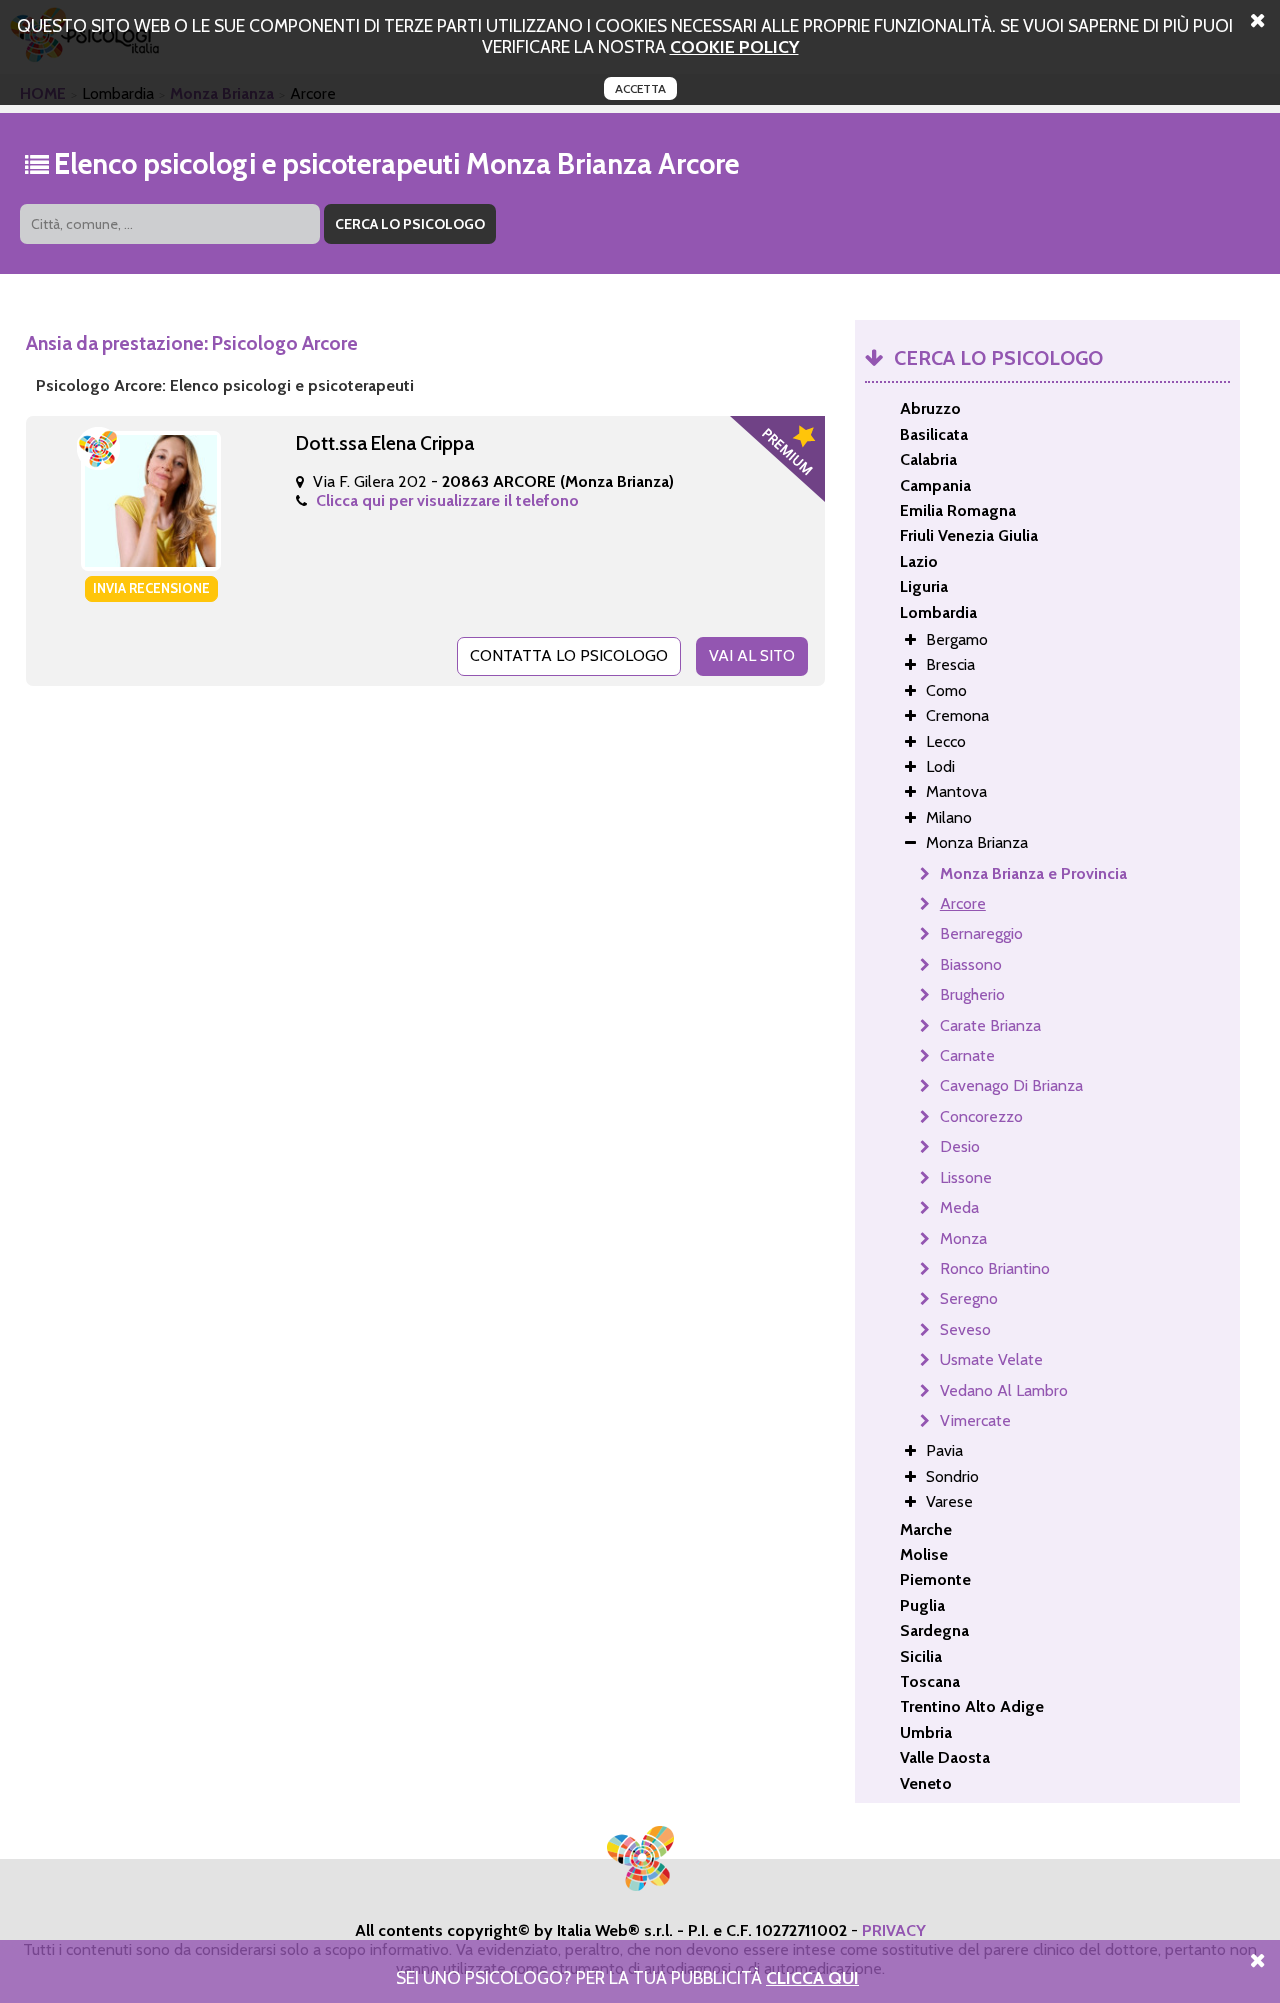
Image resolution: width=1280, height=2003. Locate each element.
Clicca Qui (812, 1977)
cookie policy (734, 46)
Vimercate (975, 1420)
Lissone (966, 1177)
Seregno (969, 1298)
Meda (959, 1207)
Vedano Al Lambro (1004, 1390)
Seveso (965, 1329)
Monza (963, 1238)
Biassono (971, 964)
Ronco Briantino (995, 1268)
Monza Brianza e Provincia (1033, 873)
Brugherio (972, 994)
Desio (960, 1146)
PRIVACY (894, 1930)
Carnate (967, 1055)
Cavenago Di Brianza (1011, 1085)
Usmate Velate (991, 1359)
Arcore (963, 903)
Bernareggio (981, 933)
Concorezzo (981, 1116)
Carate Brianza (990, 1025)
